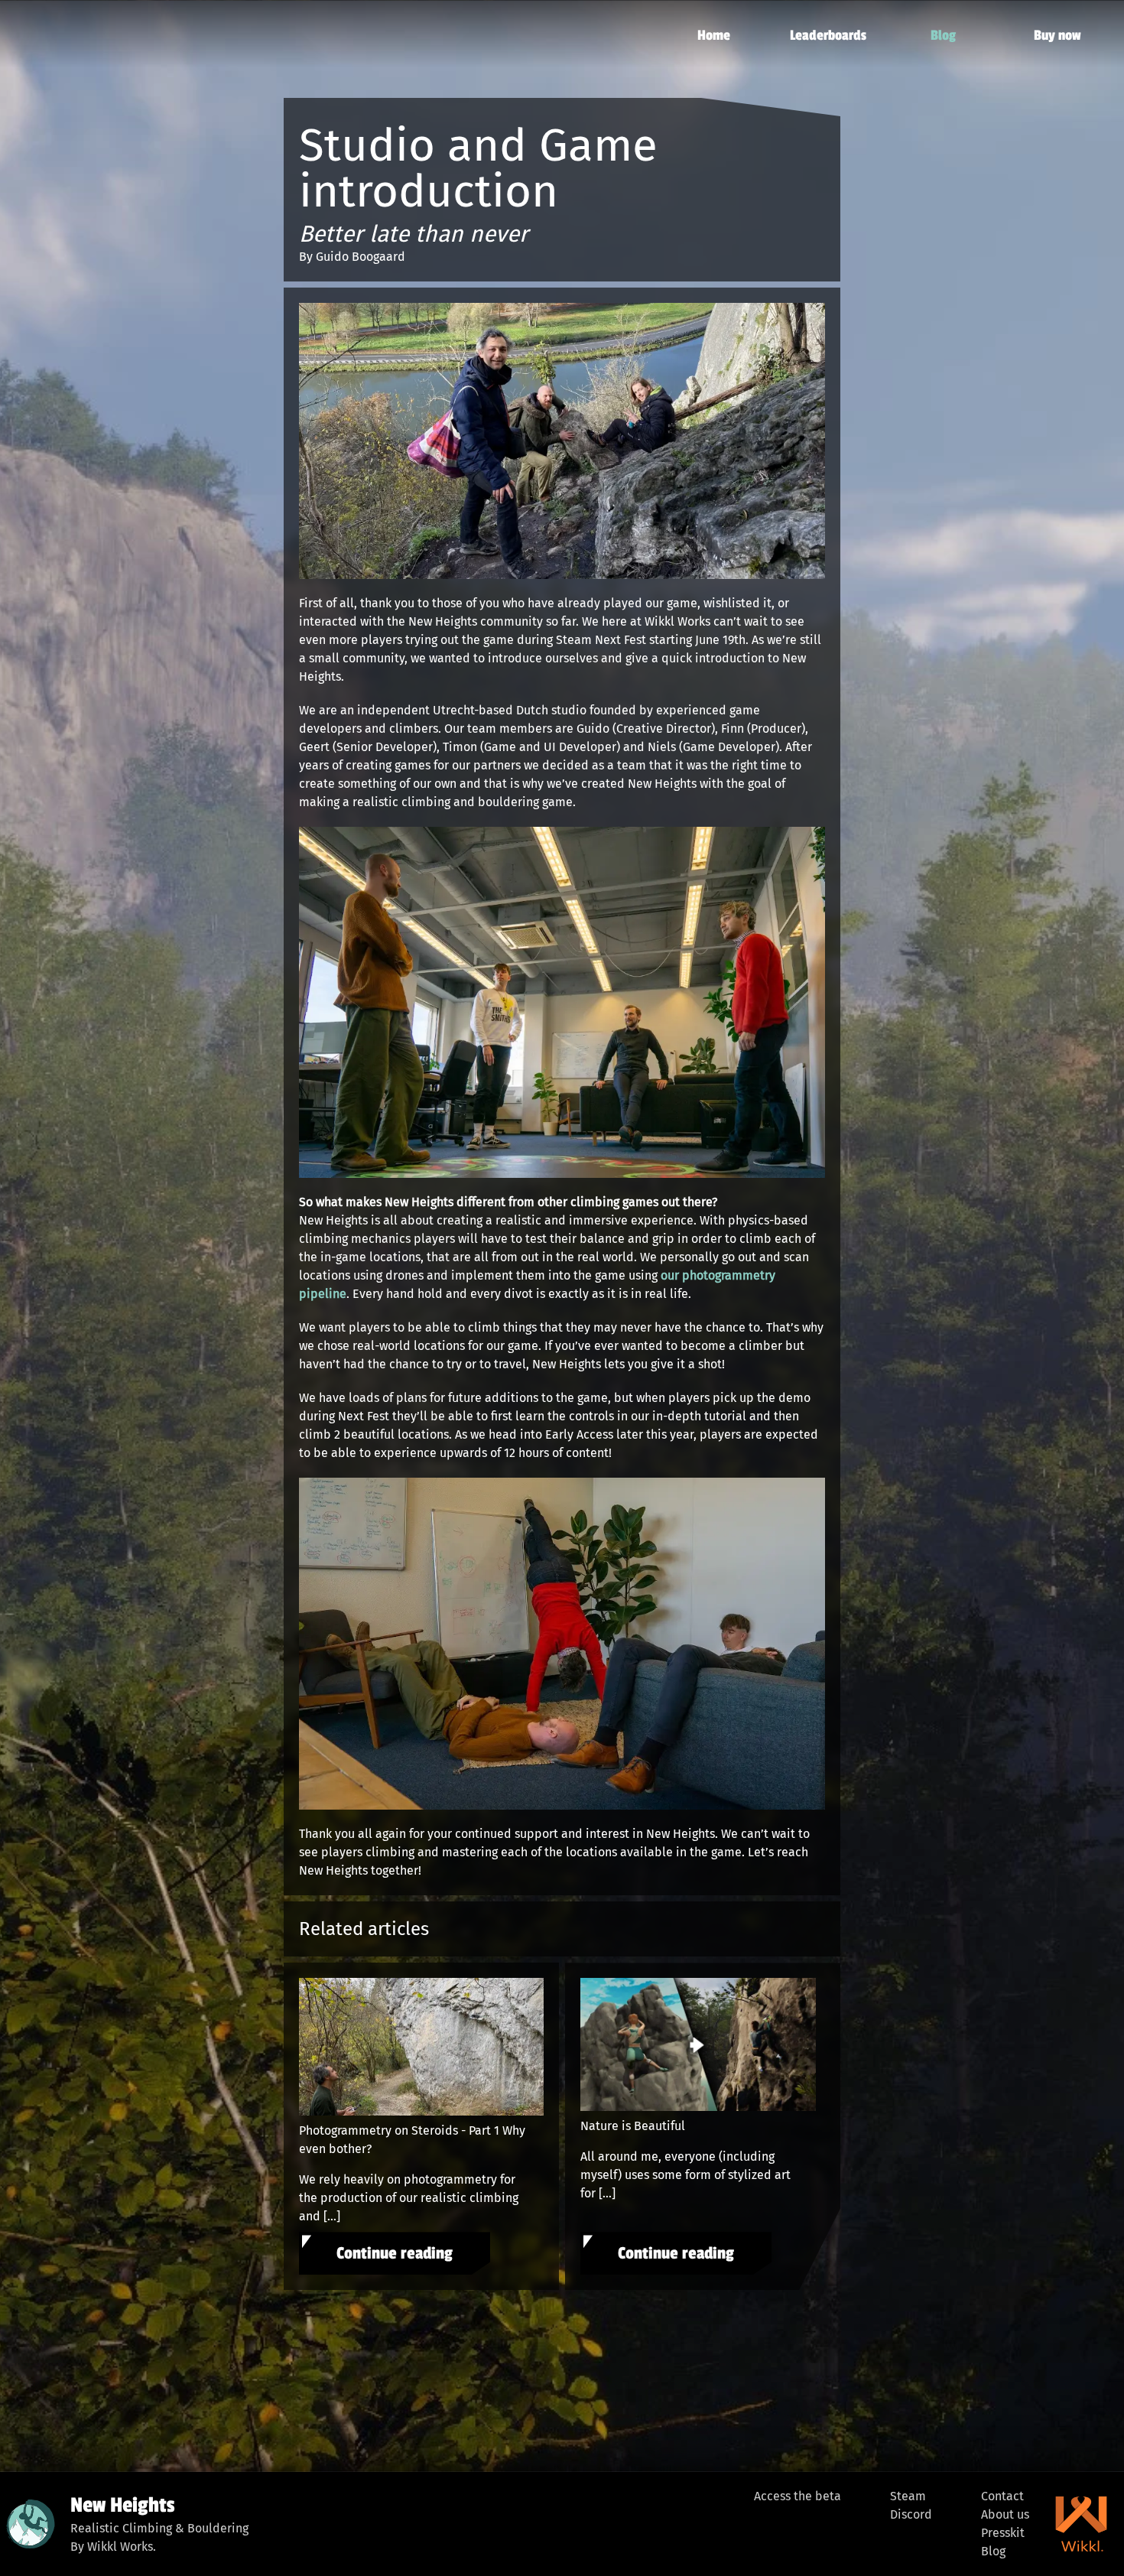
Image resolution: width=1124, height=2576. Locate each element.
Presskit (1003, 2533)
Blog (993, 2551)
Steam (908, 2496)
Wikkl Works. (122, 2547)
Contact (1002, 2496)
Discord (911, 2514)
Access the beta (798, 2496)
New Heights (122, 2505)
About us (1005, 2514)
